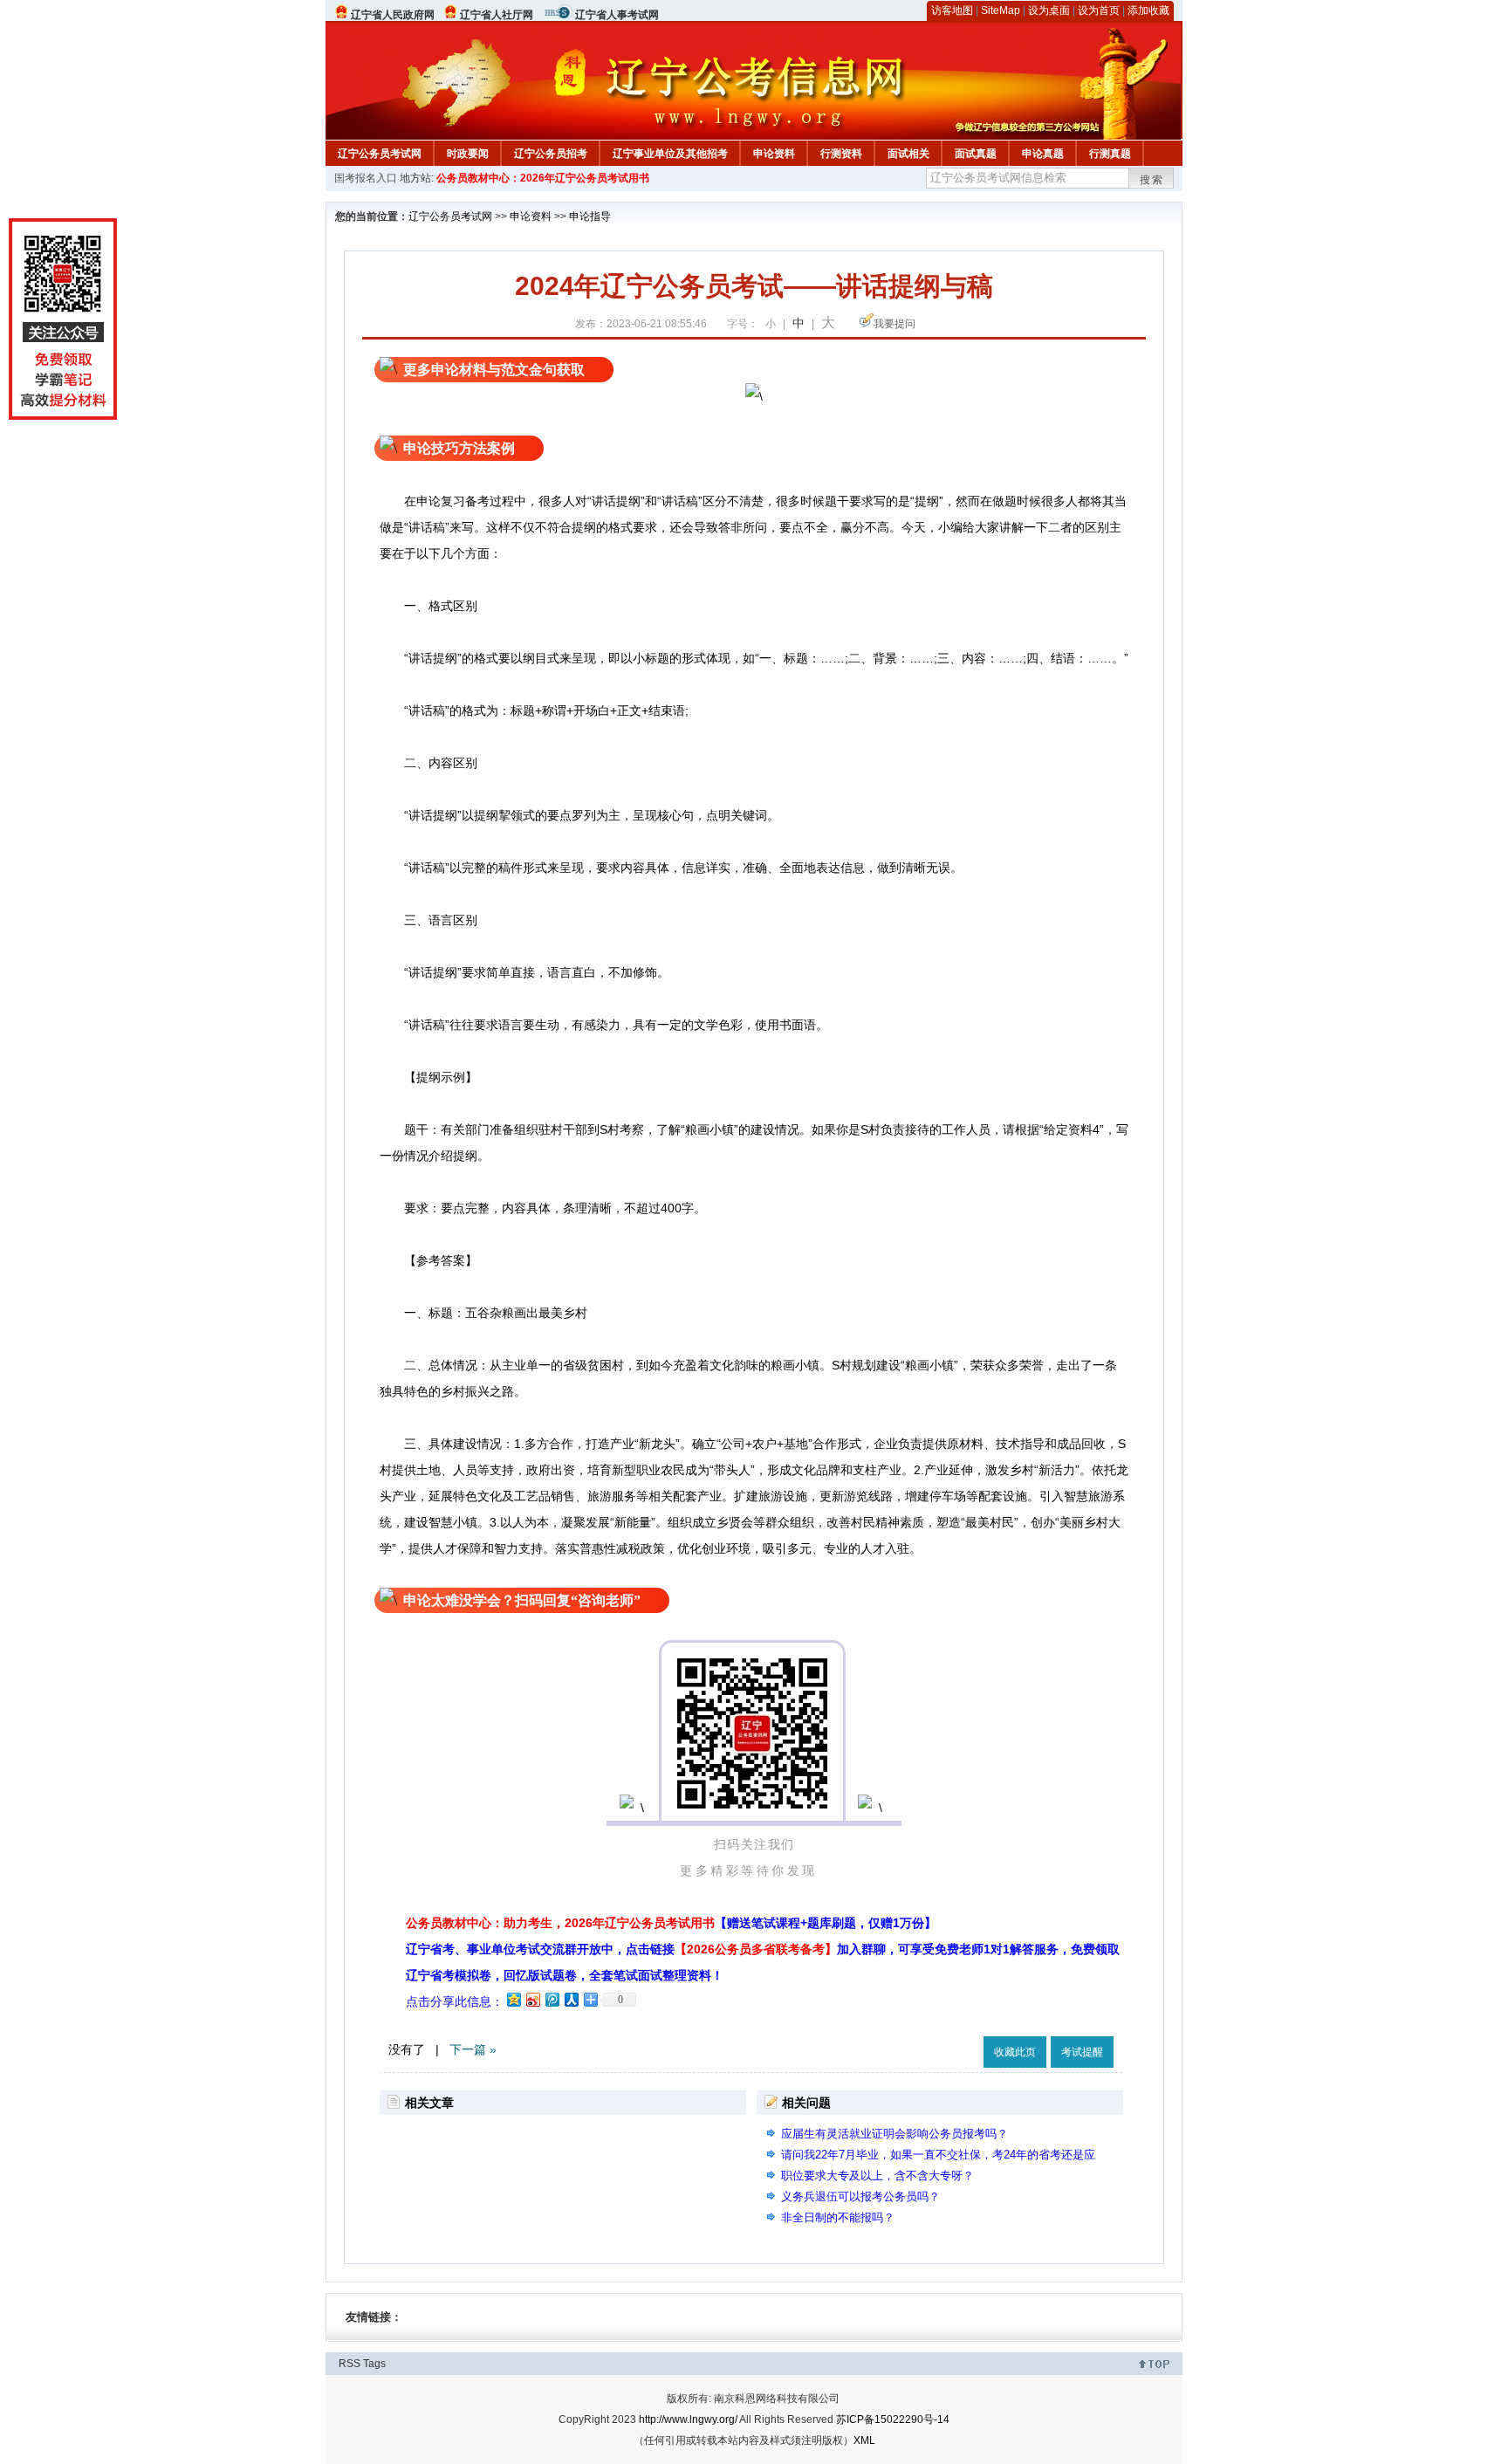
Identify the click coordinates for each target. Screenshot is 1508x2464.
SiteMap (1001, 10)
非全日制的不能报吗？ (838, 2217)
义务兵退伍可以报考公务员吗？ (860, 2196)
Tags (374, 2364)
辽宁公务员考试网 (380, 154)
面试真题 (976, 154)
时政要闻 (468, 154)
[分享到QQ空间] (513, 1999)
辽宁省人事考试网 (617, 15)
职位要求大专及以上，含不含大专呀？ (877, 2176)
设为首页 (1099, 10)
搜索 (1152, 180)
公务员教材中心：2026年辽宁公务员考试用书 (543, 178)
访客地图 (952, 10)
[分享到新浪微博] (532, 1999)
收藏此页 (1015, 2052)
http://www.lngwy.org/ (688, 2419)
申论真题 (1043, 154)
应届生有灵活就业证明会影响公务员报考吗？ (895, 2134)
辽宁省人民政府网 (393, 15)
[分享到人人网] (571, 1999)
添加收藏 (1148, 10)
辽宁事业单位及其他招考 (670, 154)
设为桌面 (1049, 10)
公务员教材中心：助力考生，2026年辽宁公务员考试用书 (671, 1923)
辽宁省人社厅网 (497, 15)
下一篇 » (473, 2049)
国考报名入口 (366, 178)
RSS (350, 2364)
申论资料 (774, 154)
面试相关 (908, 154)
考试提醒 (1082, 2052)
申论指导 (590, 216)
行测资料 (841, 154)
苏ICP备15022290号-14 (893, 2419)
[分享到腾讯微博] (552, 1999)
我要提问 (895, 324)
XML (864, 2440)
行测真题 (1110, 154)
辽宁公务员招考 (551, 154)
